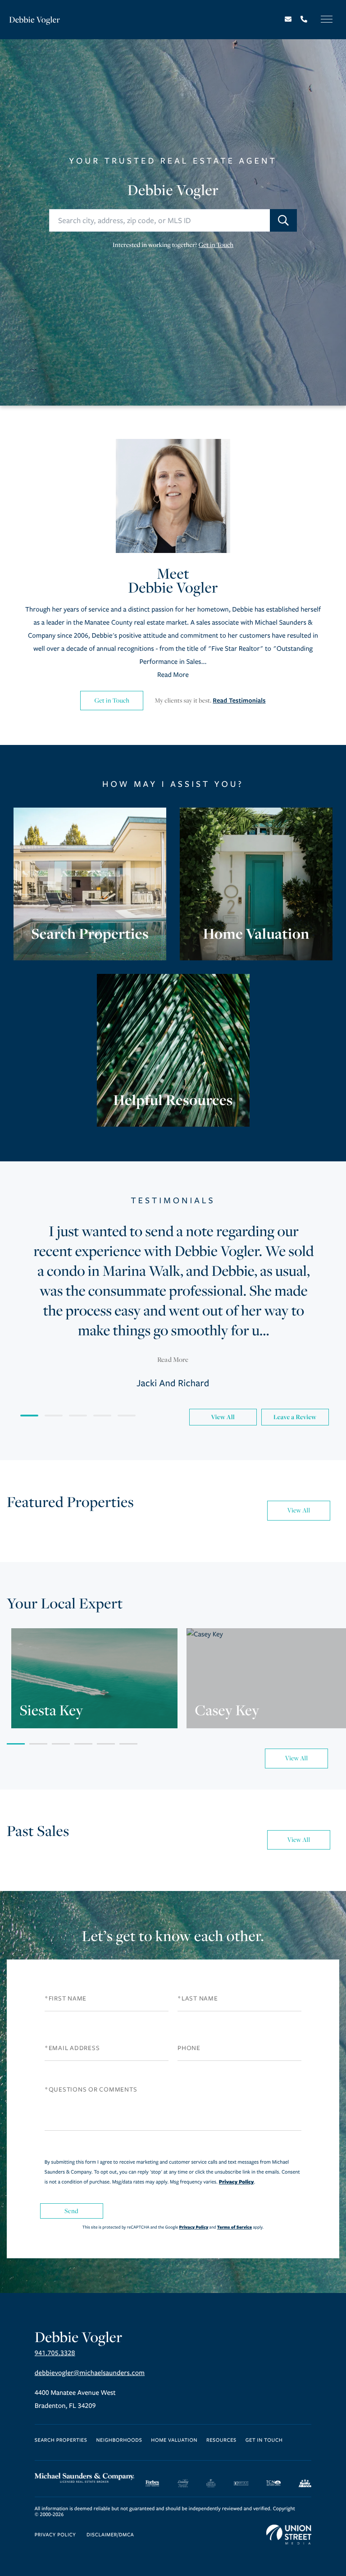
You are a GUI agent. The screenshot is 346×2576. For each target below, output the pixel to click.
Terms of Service (234, 2227)
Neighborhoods (119, 2441)
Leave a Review (295, 1417)
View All (223, 1417)
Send (72, 2211)
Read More (173, 675)
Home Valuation (174, 2441)
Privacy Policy (237, 2182)
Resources (221, 2441)
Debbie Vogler (34, 20)
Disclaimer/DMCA (110, 2535)
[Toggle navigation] (327, 19)
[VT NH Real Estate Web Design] (289, 2535)
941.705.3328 (55, 2353)
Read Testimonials (239, 701)
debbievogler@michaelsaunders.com (90, 2373)
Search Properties (61, 2441)
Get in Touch (216, 245)
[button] (283, 220)
